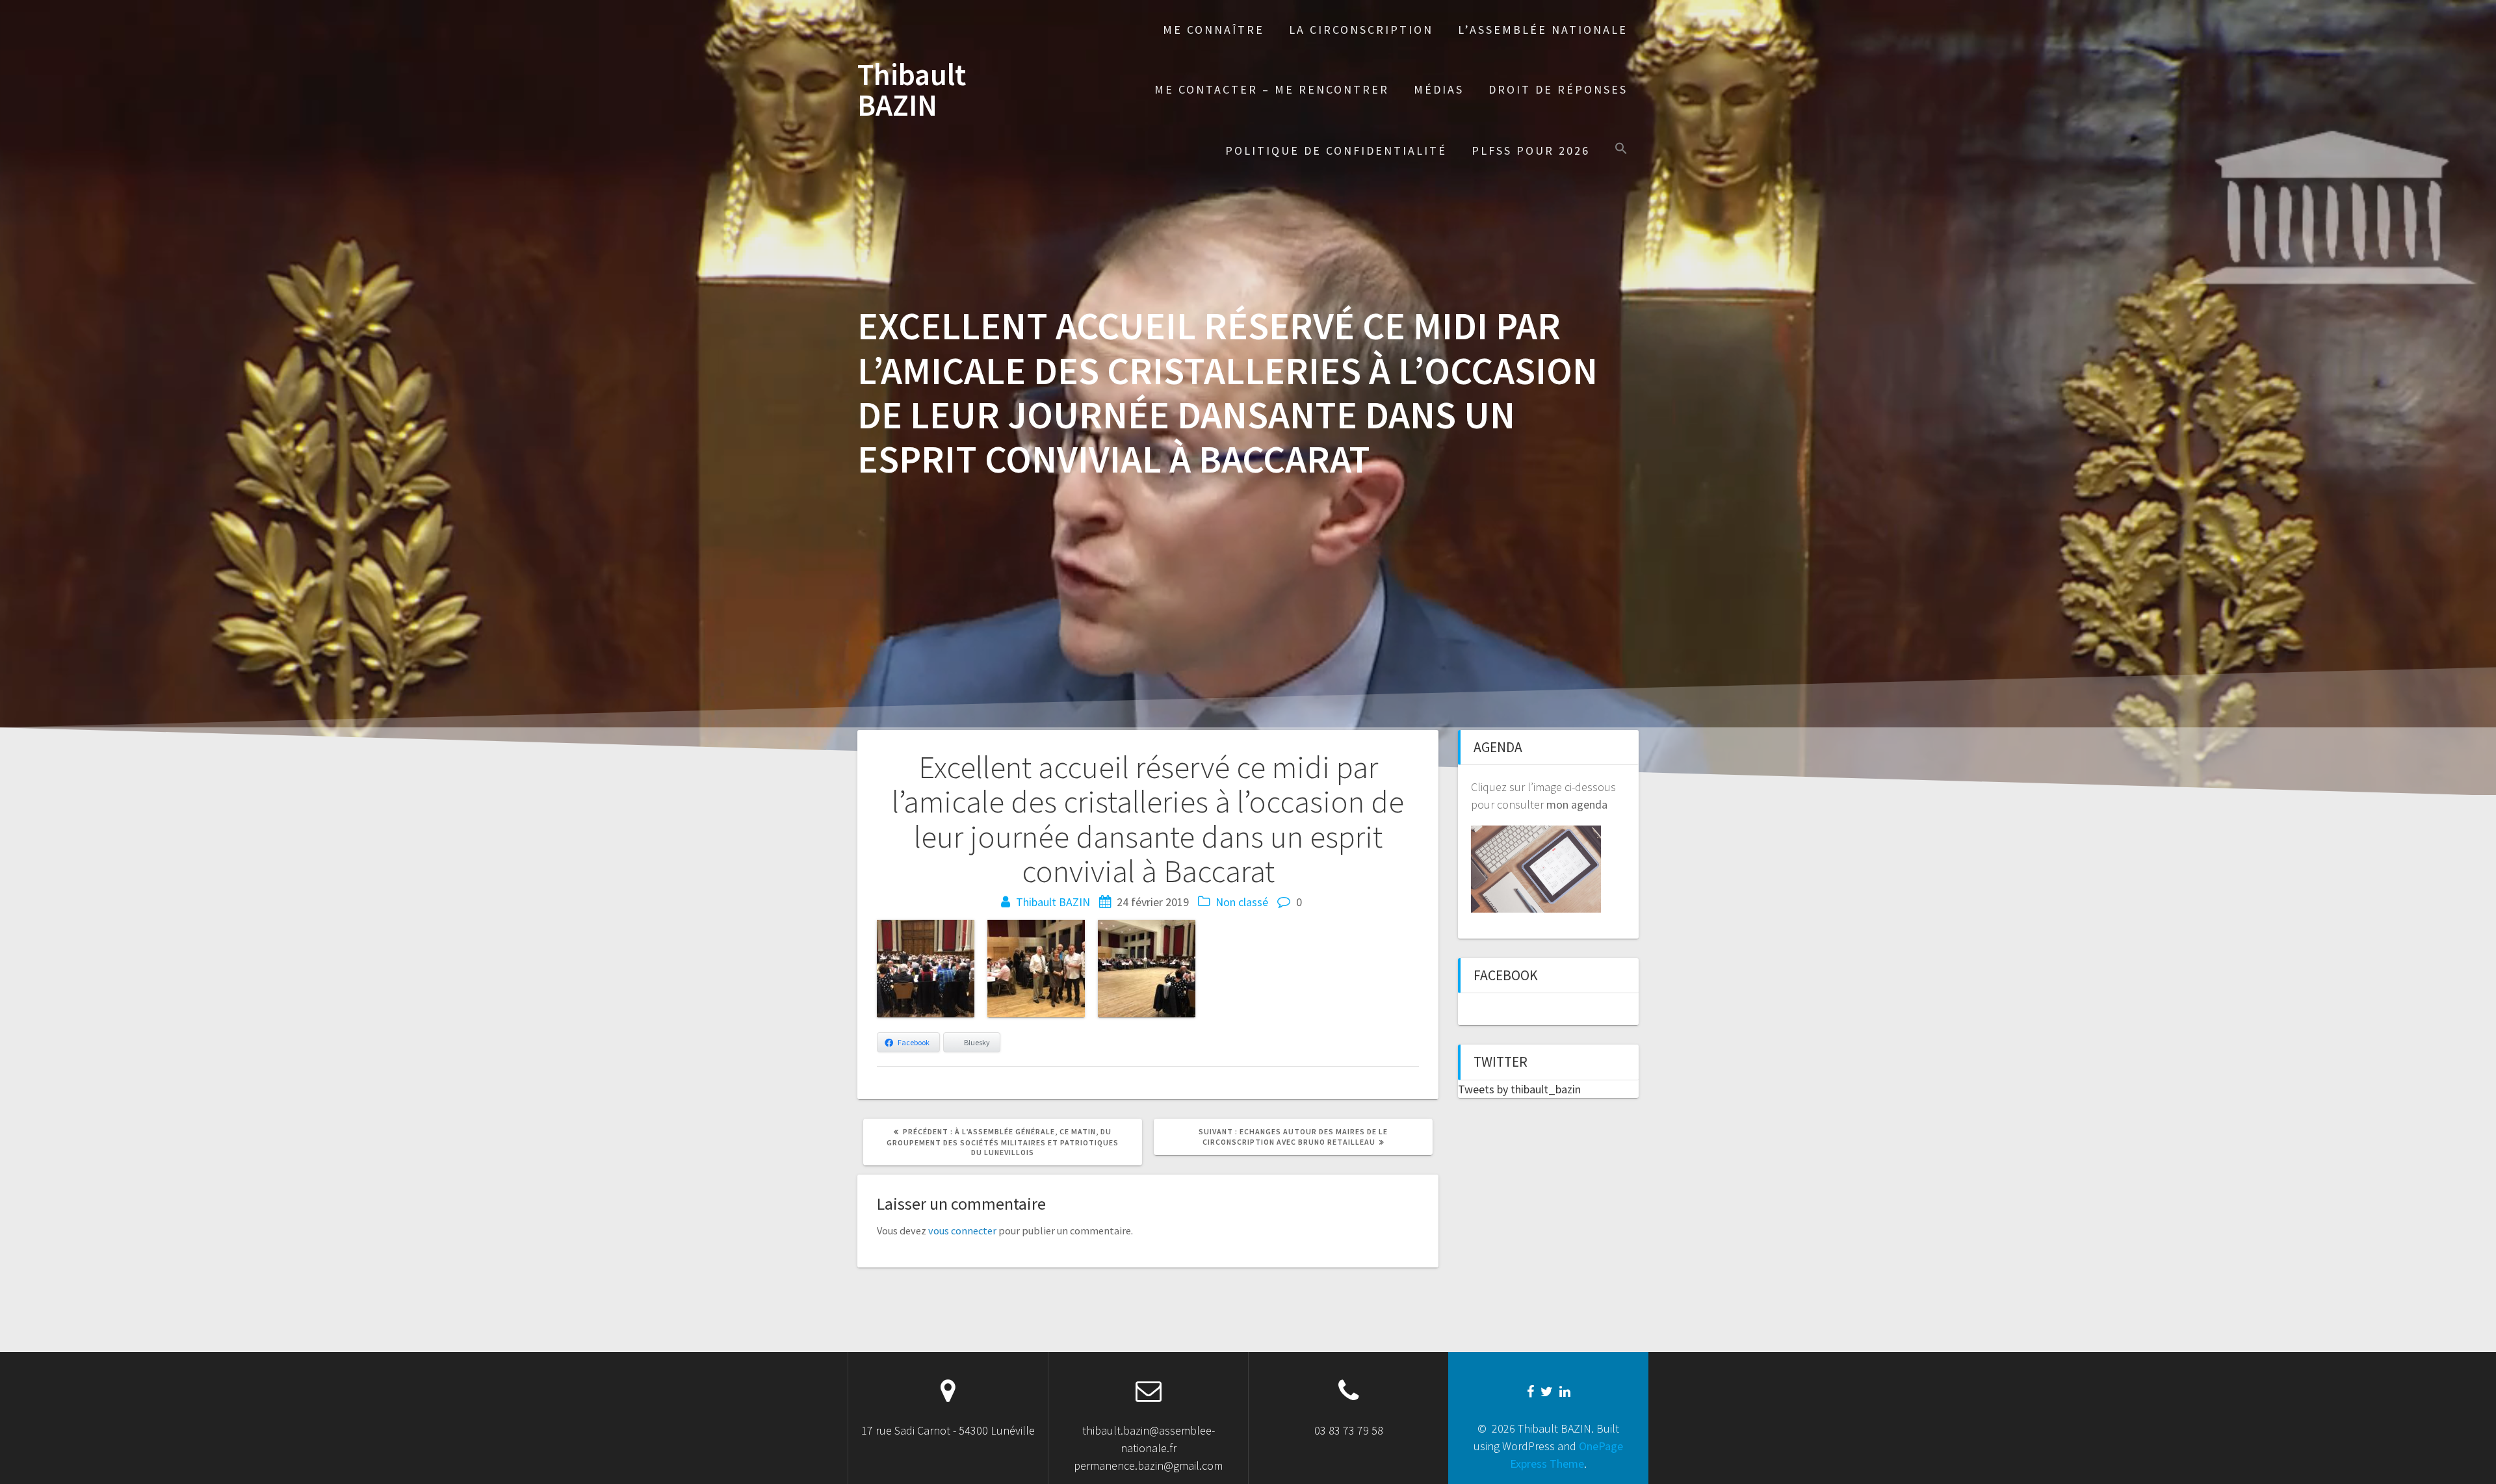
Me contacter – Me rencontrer (1272, 89)
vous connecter (962, 1230)
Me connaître (1214, 30)
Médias (1439, 89)
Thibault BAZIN (912, 90)
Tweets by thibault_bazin (1519, 1089)
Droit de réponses (1558, 89)
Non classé (1242, 902)
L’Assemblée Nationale (1543, 30)
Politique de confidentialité (1336, 150)
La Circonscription (1361, 30)
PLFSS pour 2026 (1531, 150)
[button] (1621, 150)
